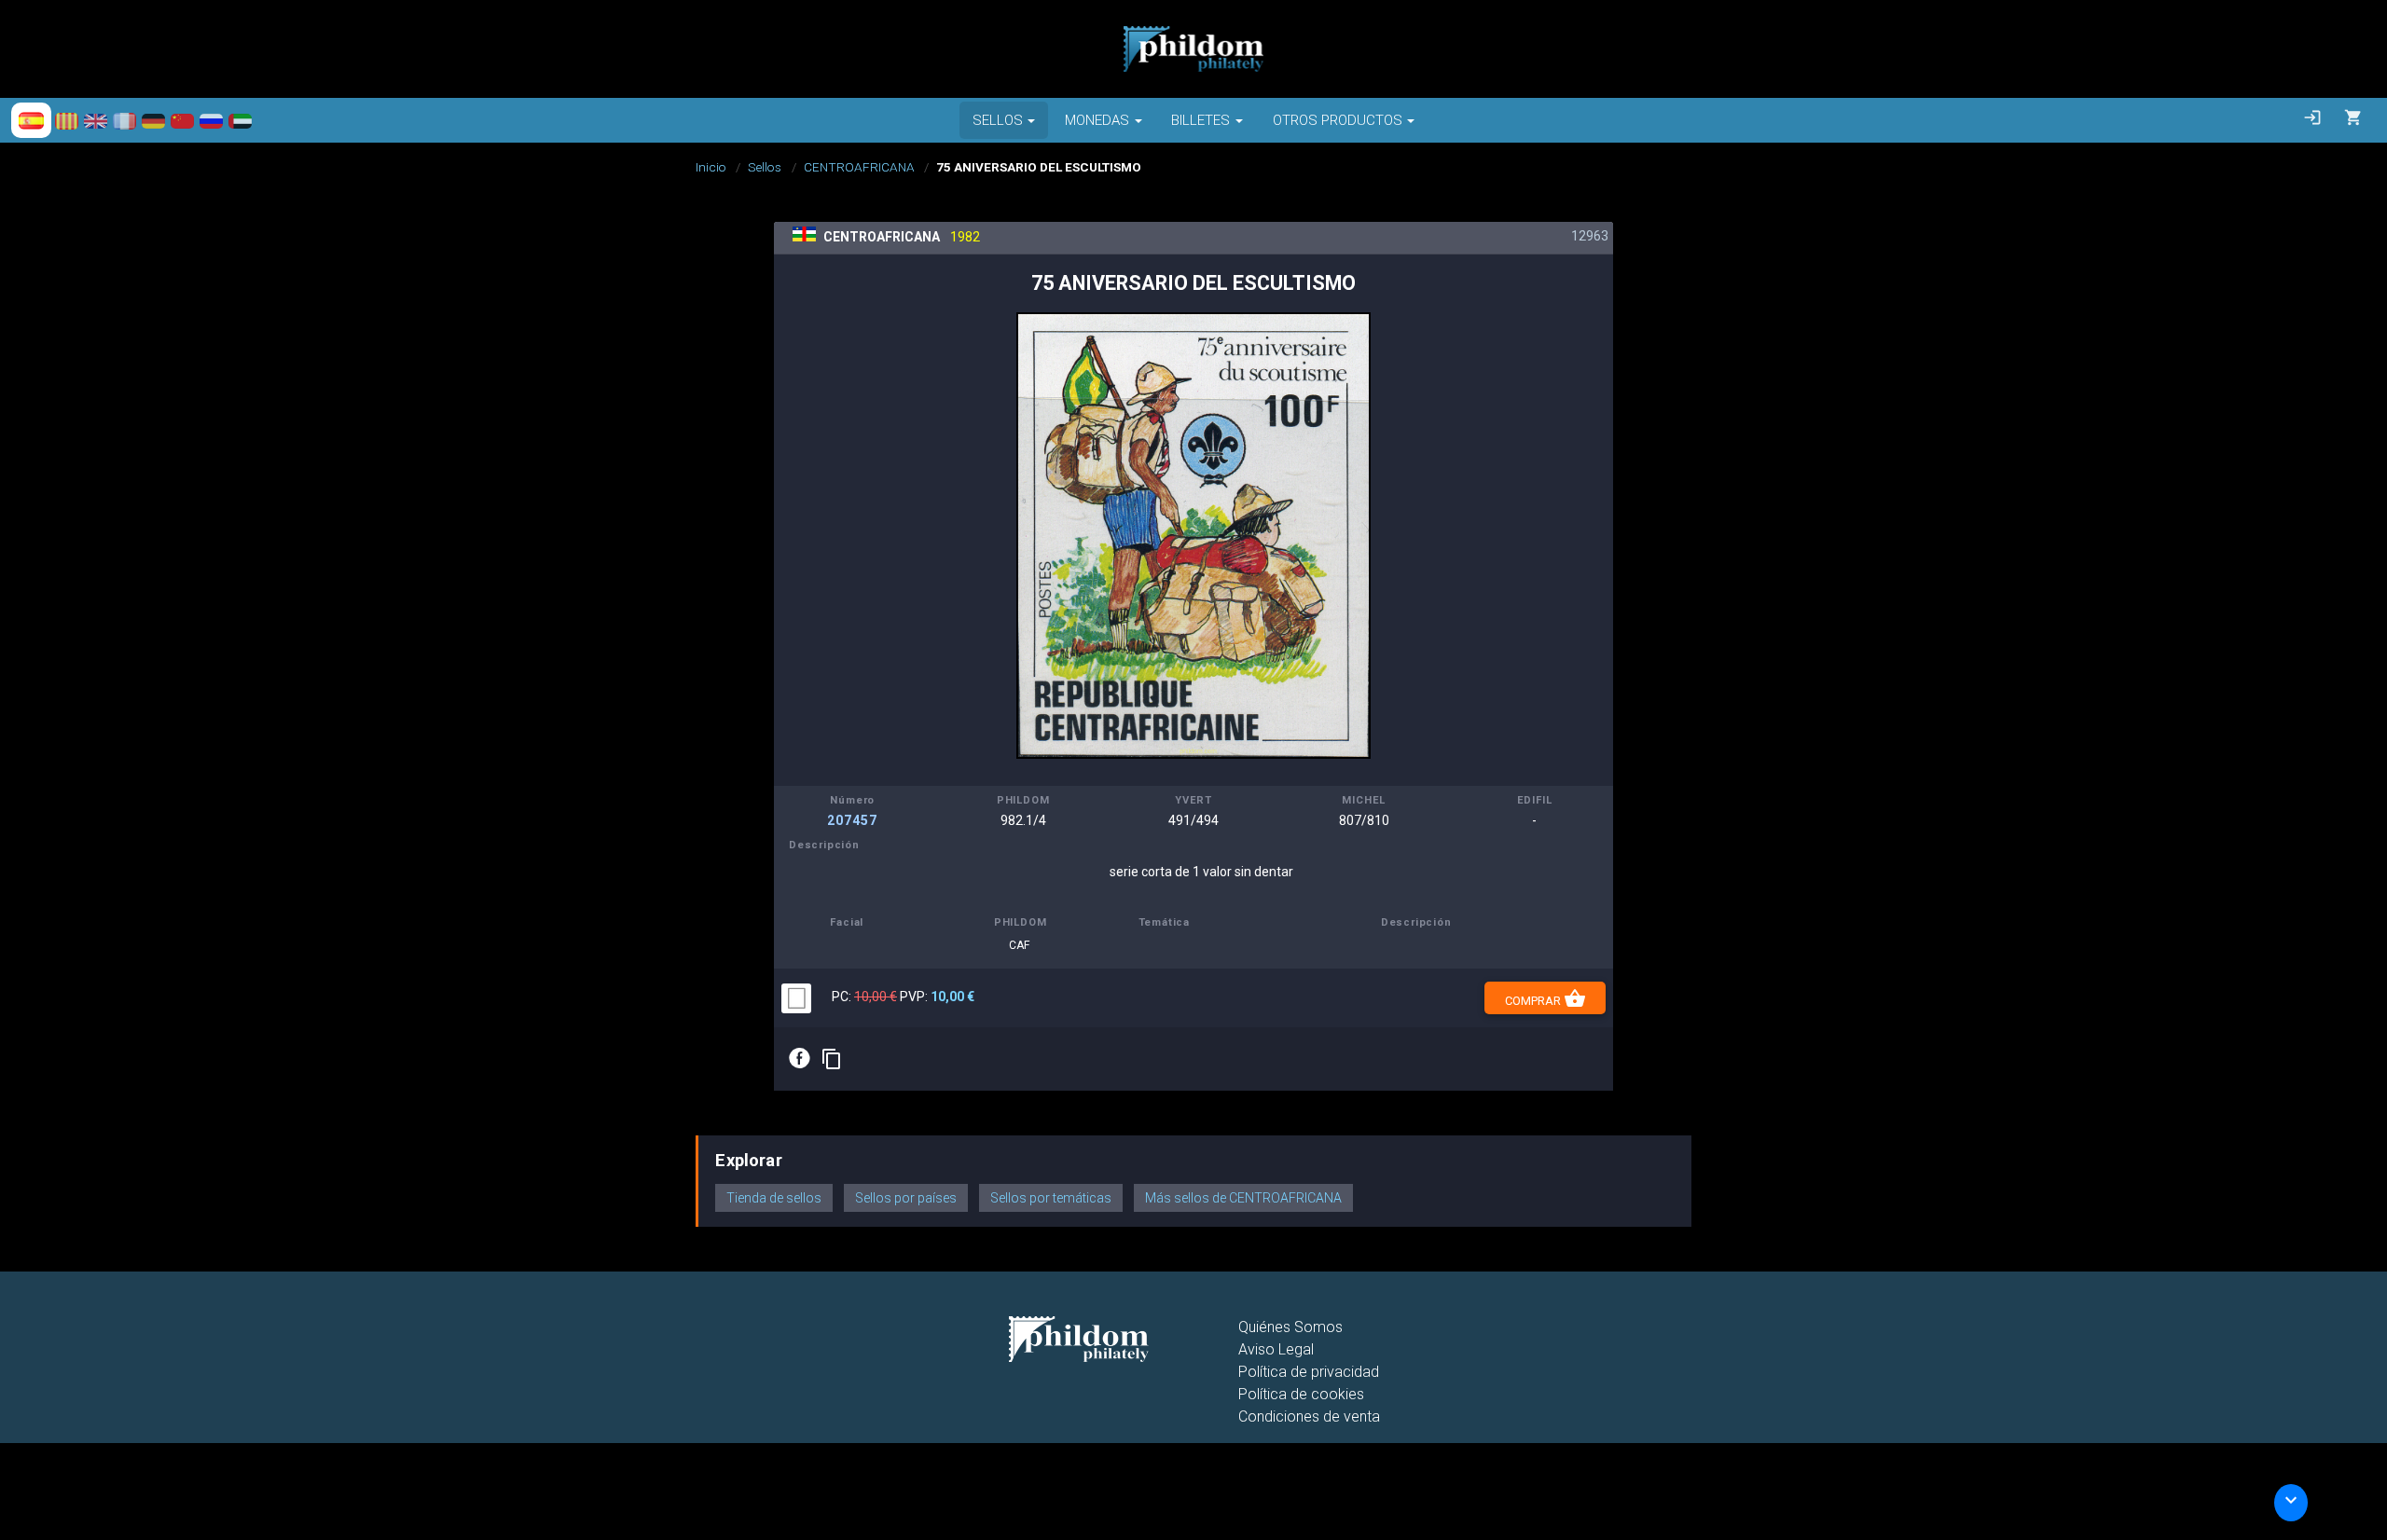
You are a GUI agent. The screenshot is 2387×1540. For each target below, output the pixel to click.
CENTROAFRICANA (859, 167)
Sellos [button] (998, 120)
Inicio (711, 167)
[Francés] (124, 120)
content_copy (832, 1059)
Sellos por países (906, 1198)
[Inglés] (96, 120)
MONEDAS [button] (1097, 120)
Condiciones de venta (1309, 1416)
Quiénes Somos (1290, 1327)
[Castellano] (31, 120)
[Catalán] (67, 120)
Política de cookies (1301, 1394)
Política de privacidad (1309, 1372)
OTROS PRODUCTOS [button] (1338, 120)
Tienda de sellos (774, 1198)
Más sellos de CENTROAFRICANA (1243, 1198)
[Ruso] (211, 120)
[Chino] (182, 120)
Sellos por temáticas (1051, 1198)
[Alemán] (153, 120)
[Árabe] (240, 120)
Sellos (765, 167)
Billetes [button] (1200, 120)
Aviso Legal (1276, 1349)
